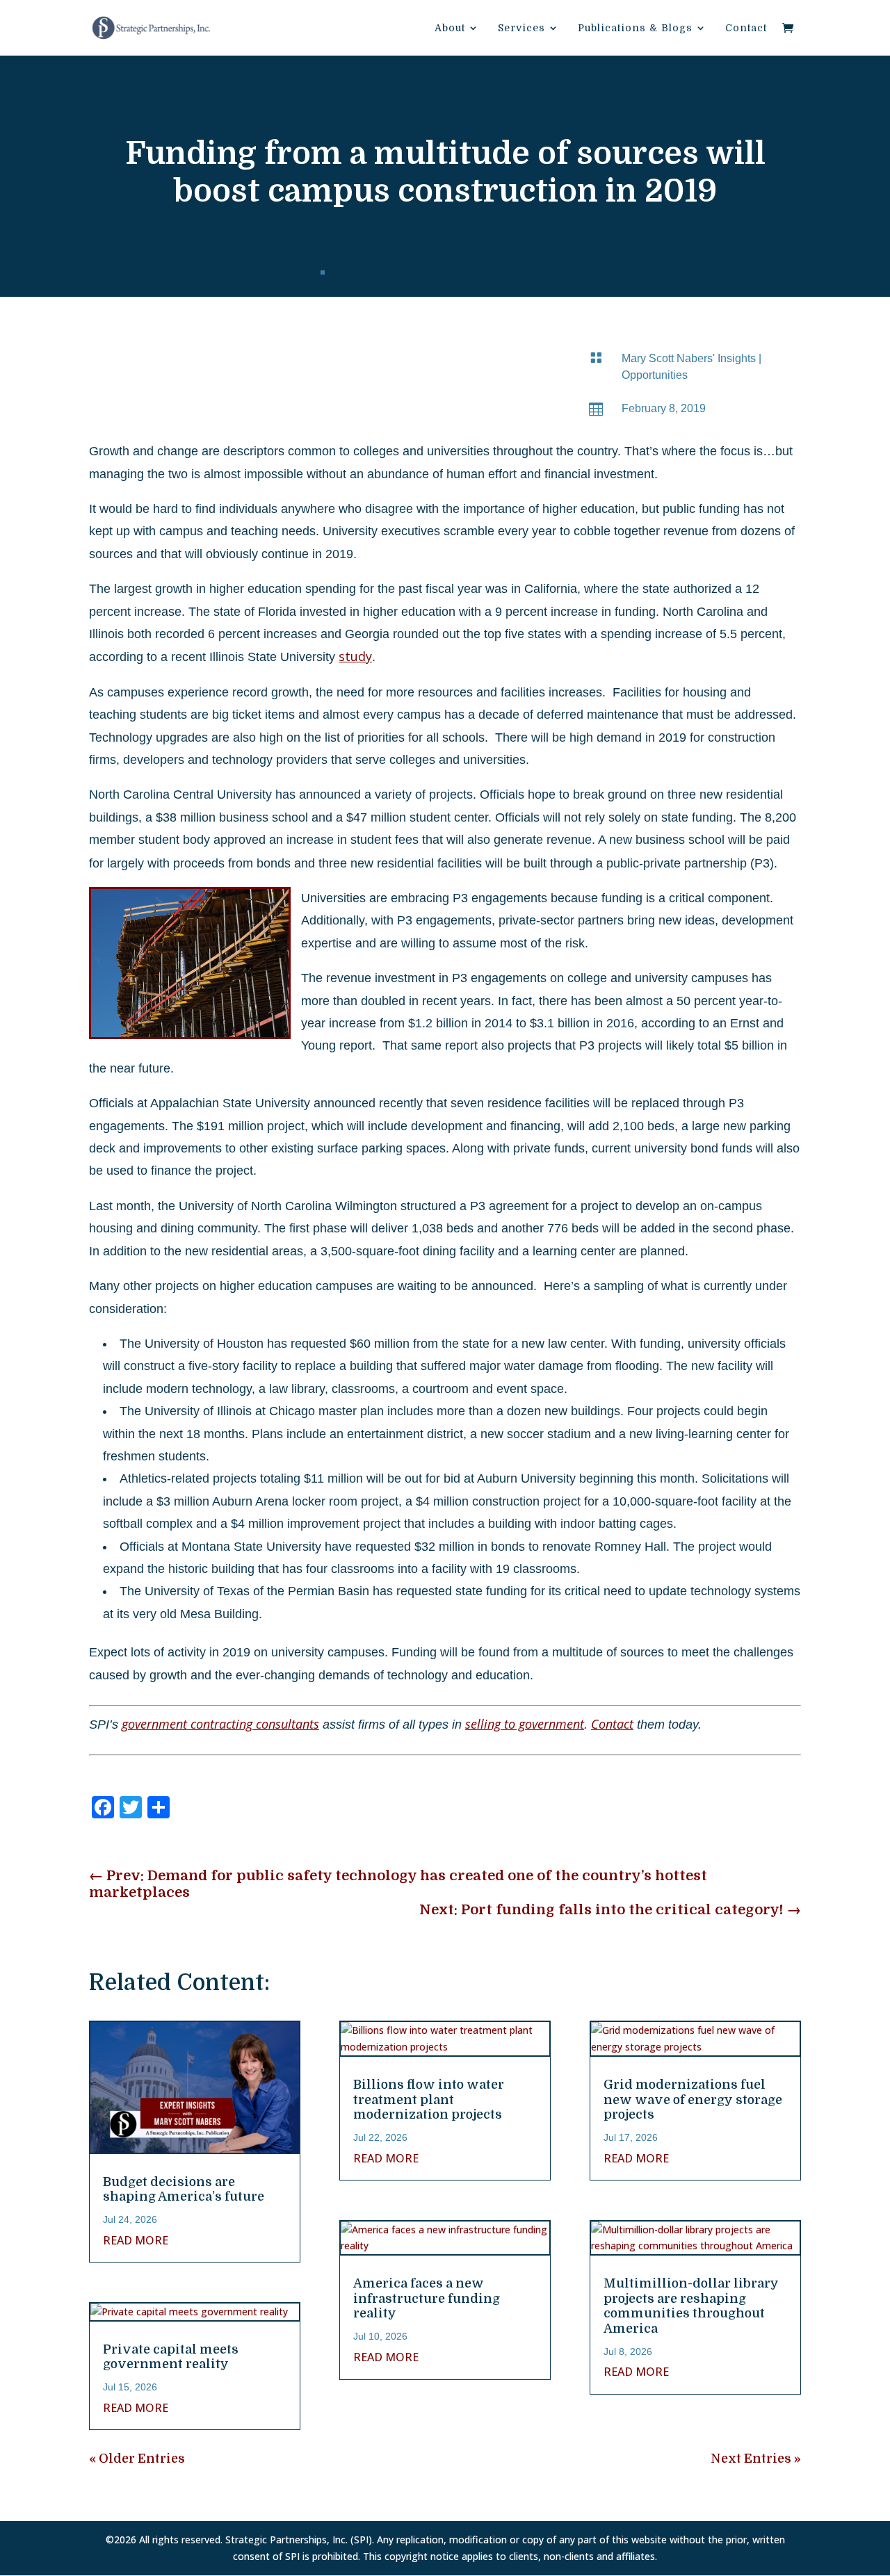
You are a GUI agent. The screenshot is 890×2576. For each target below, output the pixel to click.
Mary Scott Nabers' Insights (689, 358)
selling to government (525, 1724)
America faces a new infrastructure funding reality (427, 2298)
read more (136, 2240)
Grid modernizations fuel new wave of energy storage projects (693, 2100)
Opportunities (655, 375)
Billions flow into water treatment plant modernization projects (429, 2100)
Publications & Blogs (635, 28)
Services (521, 28)
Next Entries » (756, 2459)
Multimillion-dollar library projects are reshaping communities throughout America (691, 2306)
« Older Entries (137, 2459)
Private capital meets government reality (171, 2357)
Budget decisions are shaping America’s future (184, 2190)
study (355, 656)
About (450, 28)
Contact (746, 28)
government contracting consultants (220, 1724)
